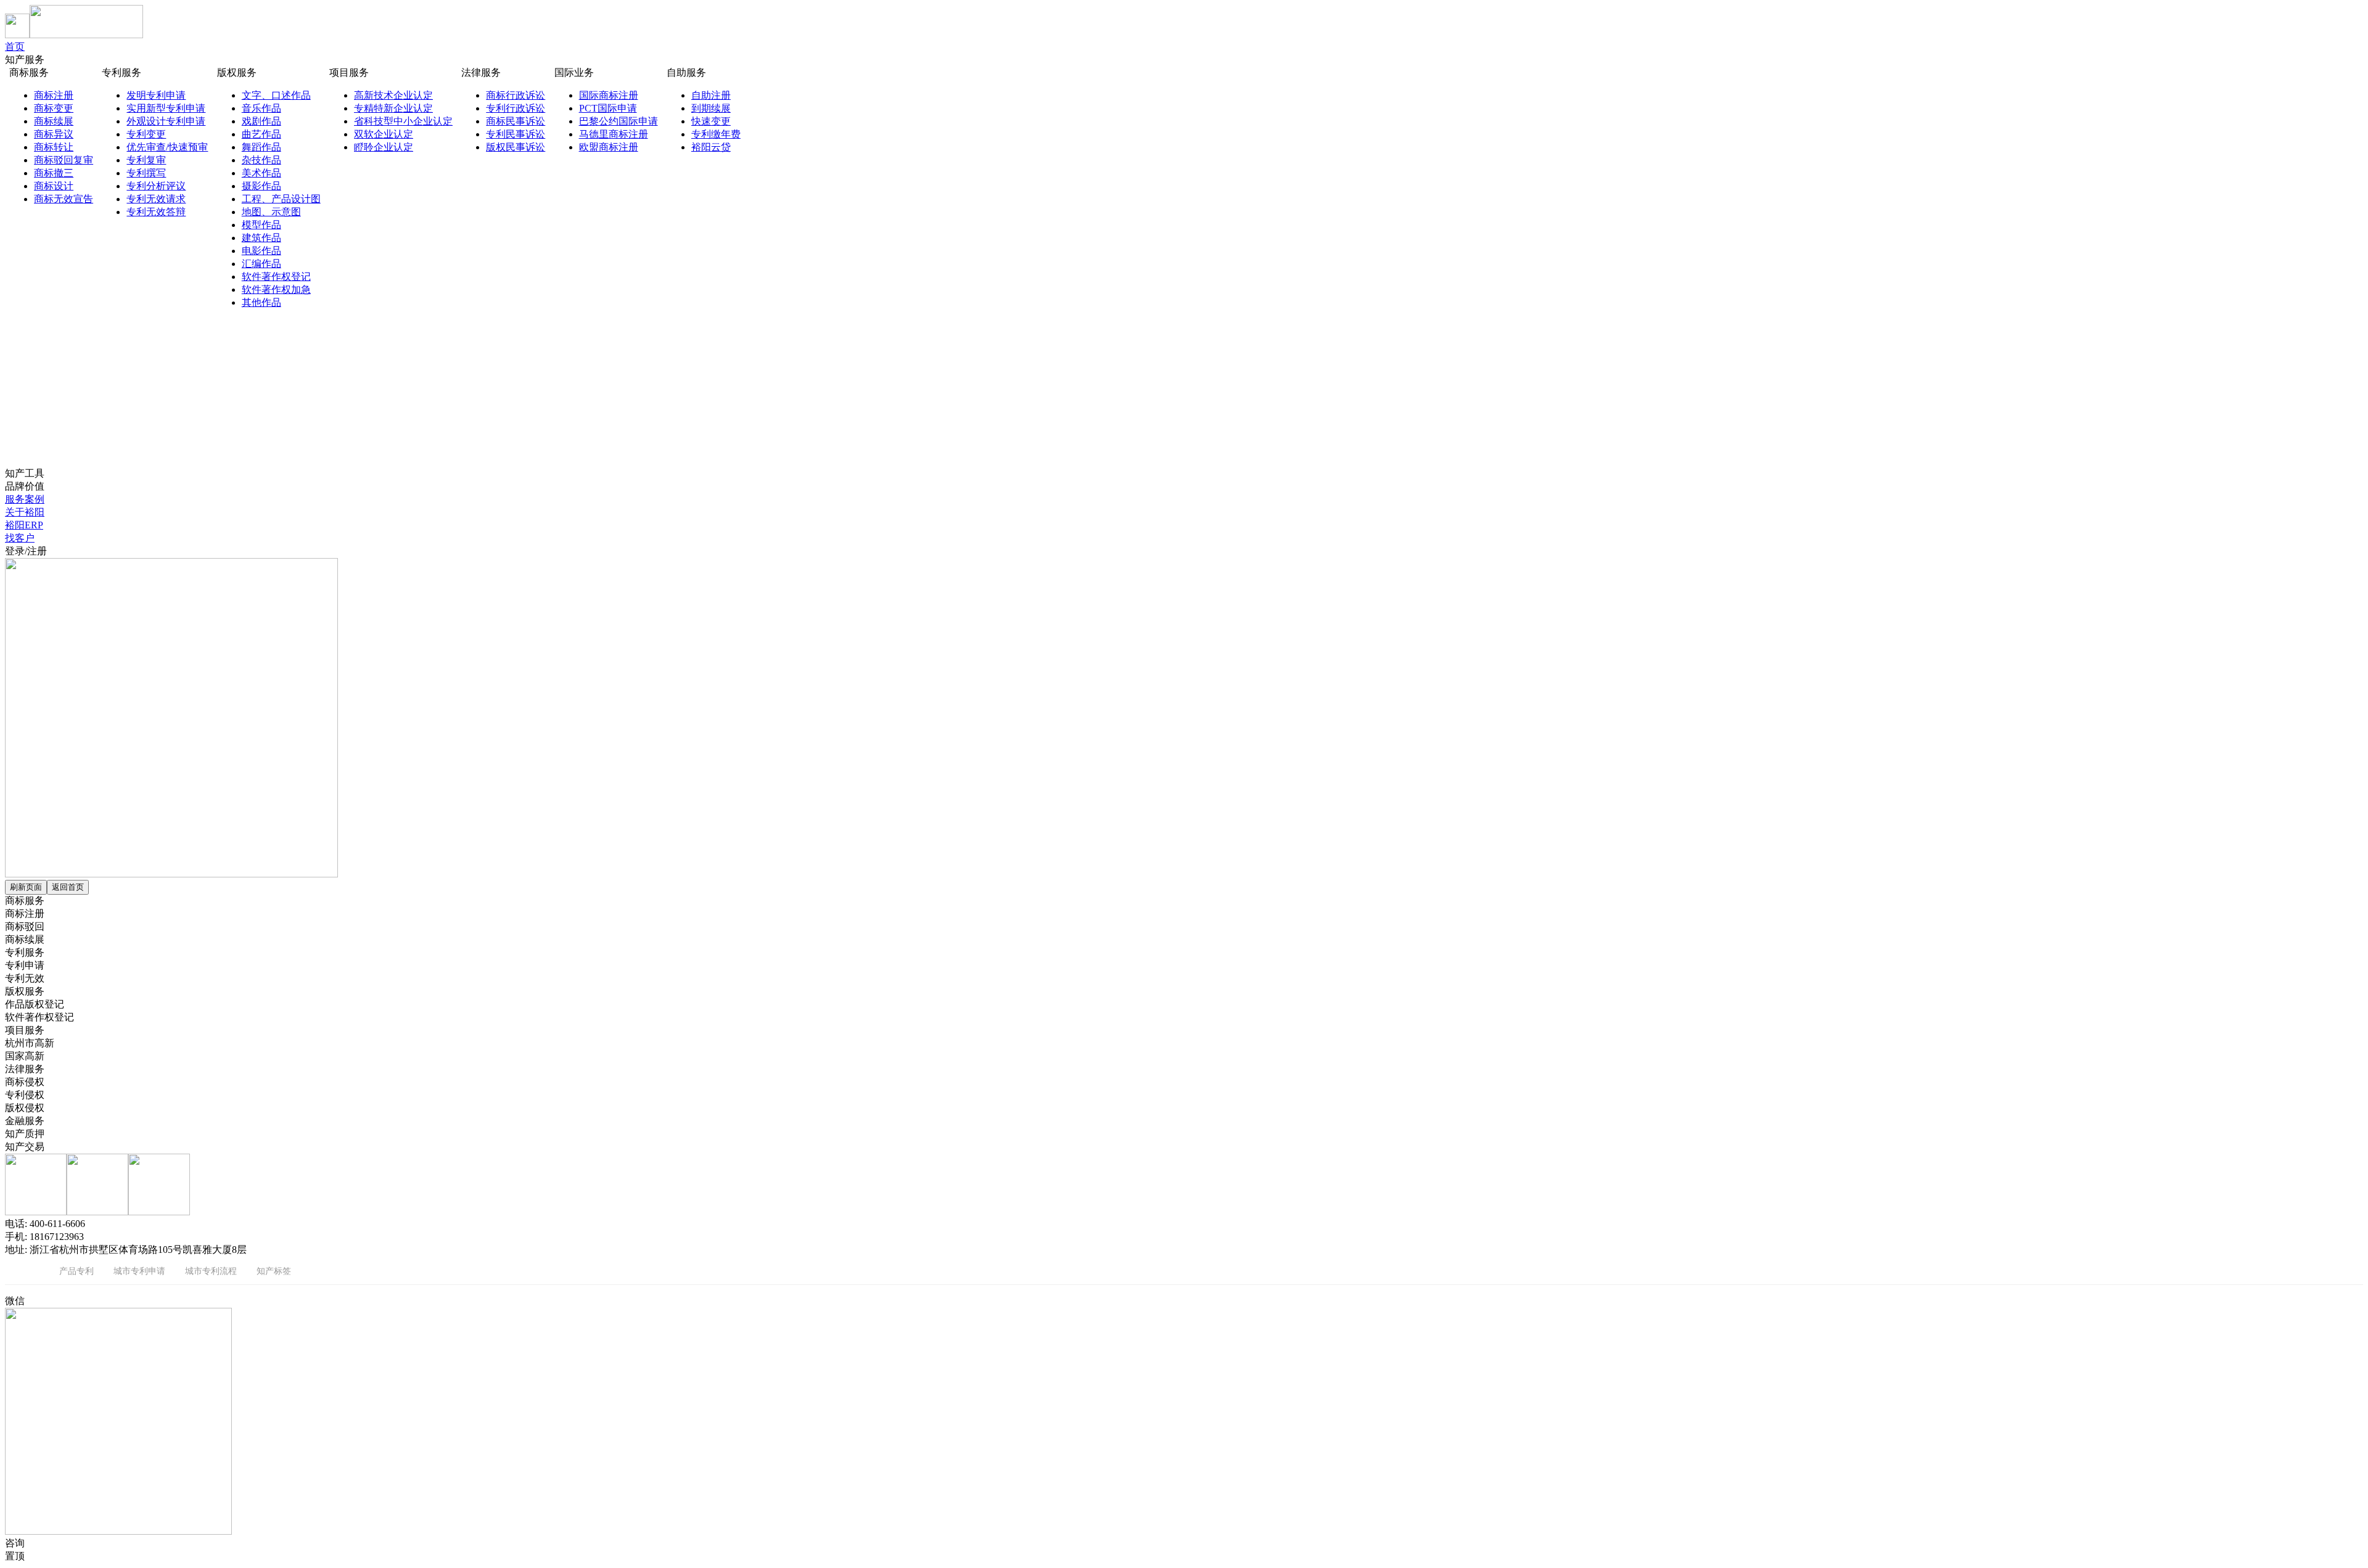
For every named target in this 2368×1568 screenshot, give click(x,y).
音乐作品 (261, 108)
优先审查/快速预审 (167, 147)
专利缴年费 (716, 134)
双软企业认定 (384, 134)
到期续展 (711, 108)
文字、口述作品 (276, 95)
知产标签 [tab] (274, 1270)
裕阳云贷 (711, 147)
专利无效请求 (156, 199)
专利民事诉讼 (516, 134)
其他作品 (261, 302)
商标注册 (54, 95)
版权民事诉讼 (516, 147)
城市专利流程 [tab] (211, 1270)
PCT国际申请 (608, 108)
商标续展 (54, 121)
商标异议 (54, 134)
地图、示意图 (271, 212)
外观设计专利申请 (166, 121)
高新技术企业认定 (393, 95)
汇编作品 (261, 264)
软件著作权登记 (276, 277)
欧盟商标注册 (609, 147)
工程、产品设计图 (281, 199)
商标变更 (54, 108)
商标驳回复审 (64, 160)
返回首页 (68, 887)
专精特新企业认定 (393, 108)
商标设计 (54, 186)
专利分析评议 (156, 186)
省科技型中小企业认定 (403, 121)
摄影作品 (261, 186)
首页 (15, 47)
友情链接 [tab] (22, 1270)
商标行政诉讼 (516, 95)
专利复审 (146, 160)
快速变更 (711, 121)
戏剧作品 (261, 121)
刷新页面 (26, 887)
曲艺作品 (261, 134)
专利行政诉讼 (516, 108)
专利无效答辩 (156, 212)
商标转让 (54, 147)
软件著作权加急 (276, 289)
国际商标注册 (609, 95)
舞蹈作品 (261, 147)
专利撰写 (146, 173)
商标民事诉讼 (516, 121)
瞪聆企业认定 (384, 147)
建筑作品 (261, 238)
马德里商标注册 (614, 134)
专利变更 (146, 134)
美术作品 (261, 173)
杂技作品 (261, 160)
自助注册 (711, 95)
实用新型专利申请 (166, 108)
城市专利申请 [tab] (139, 1270)
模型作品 (261, 225)
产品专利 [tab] (76, 1270)
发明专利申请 (156, 95)
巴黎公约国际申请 (619, 121)
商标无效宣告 (64, 199)
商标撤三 (54, 173)
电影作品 (261, 251)
